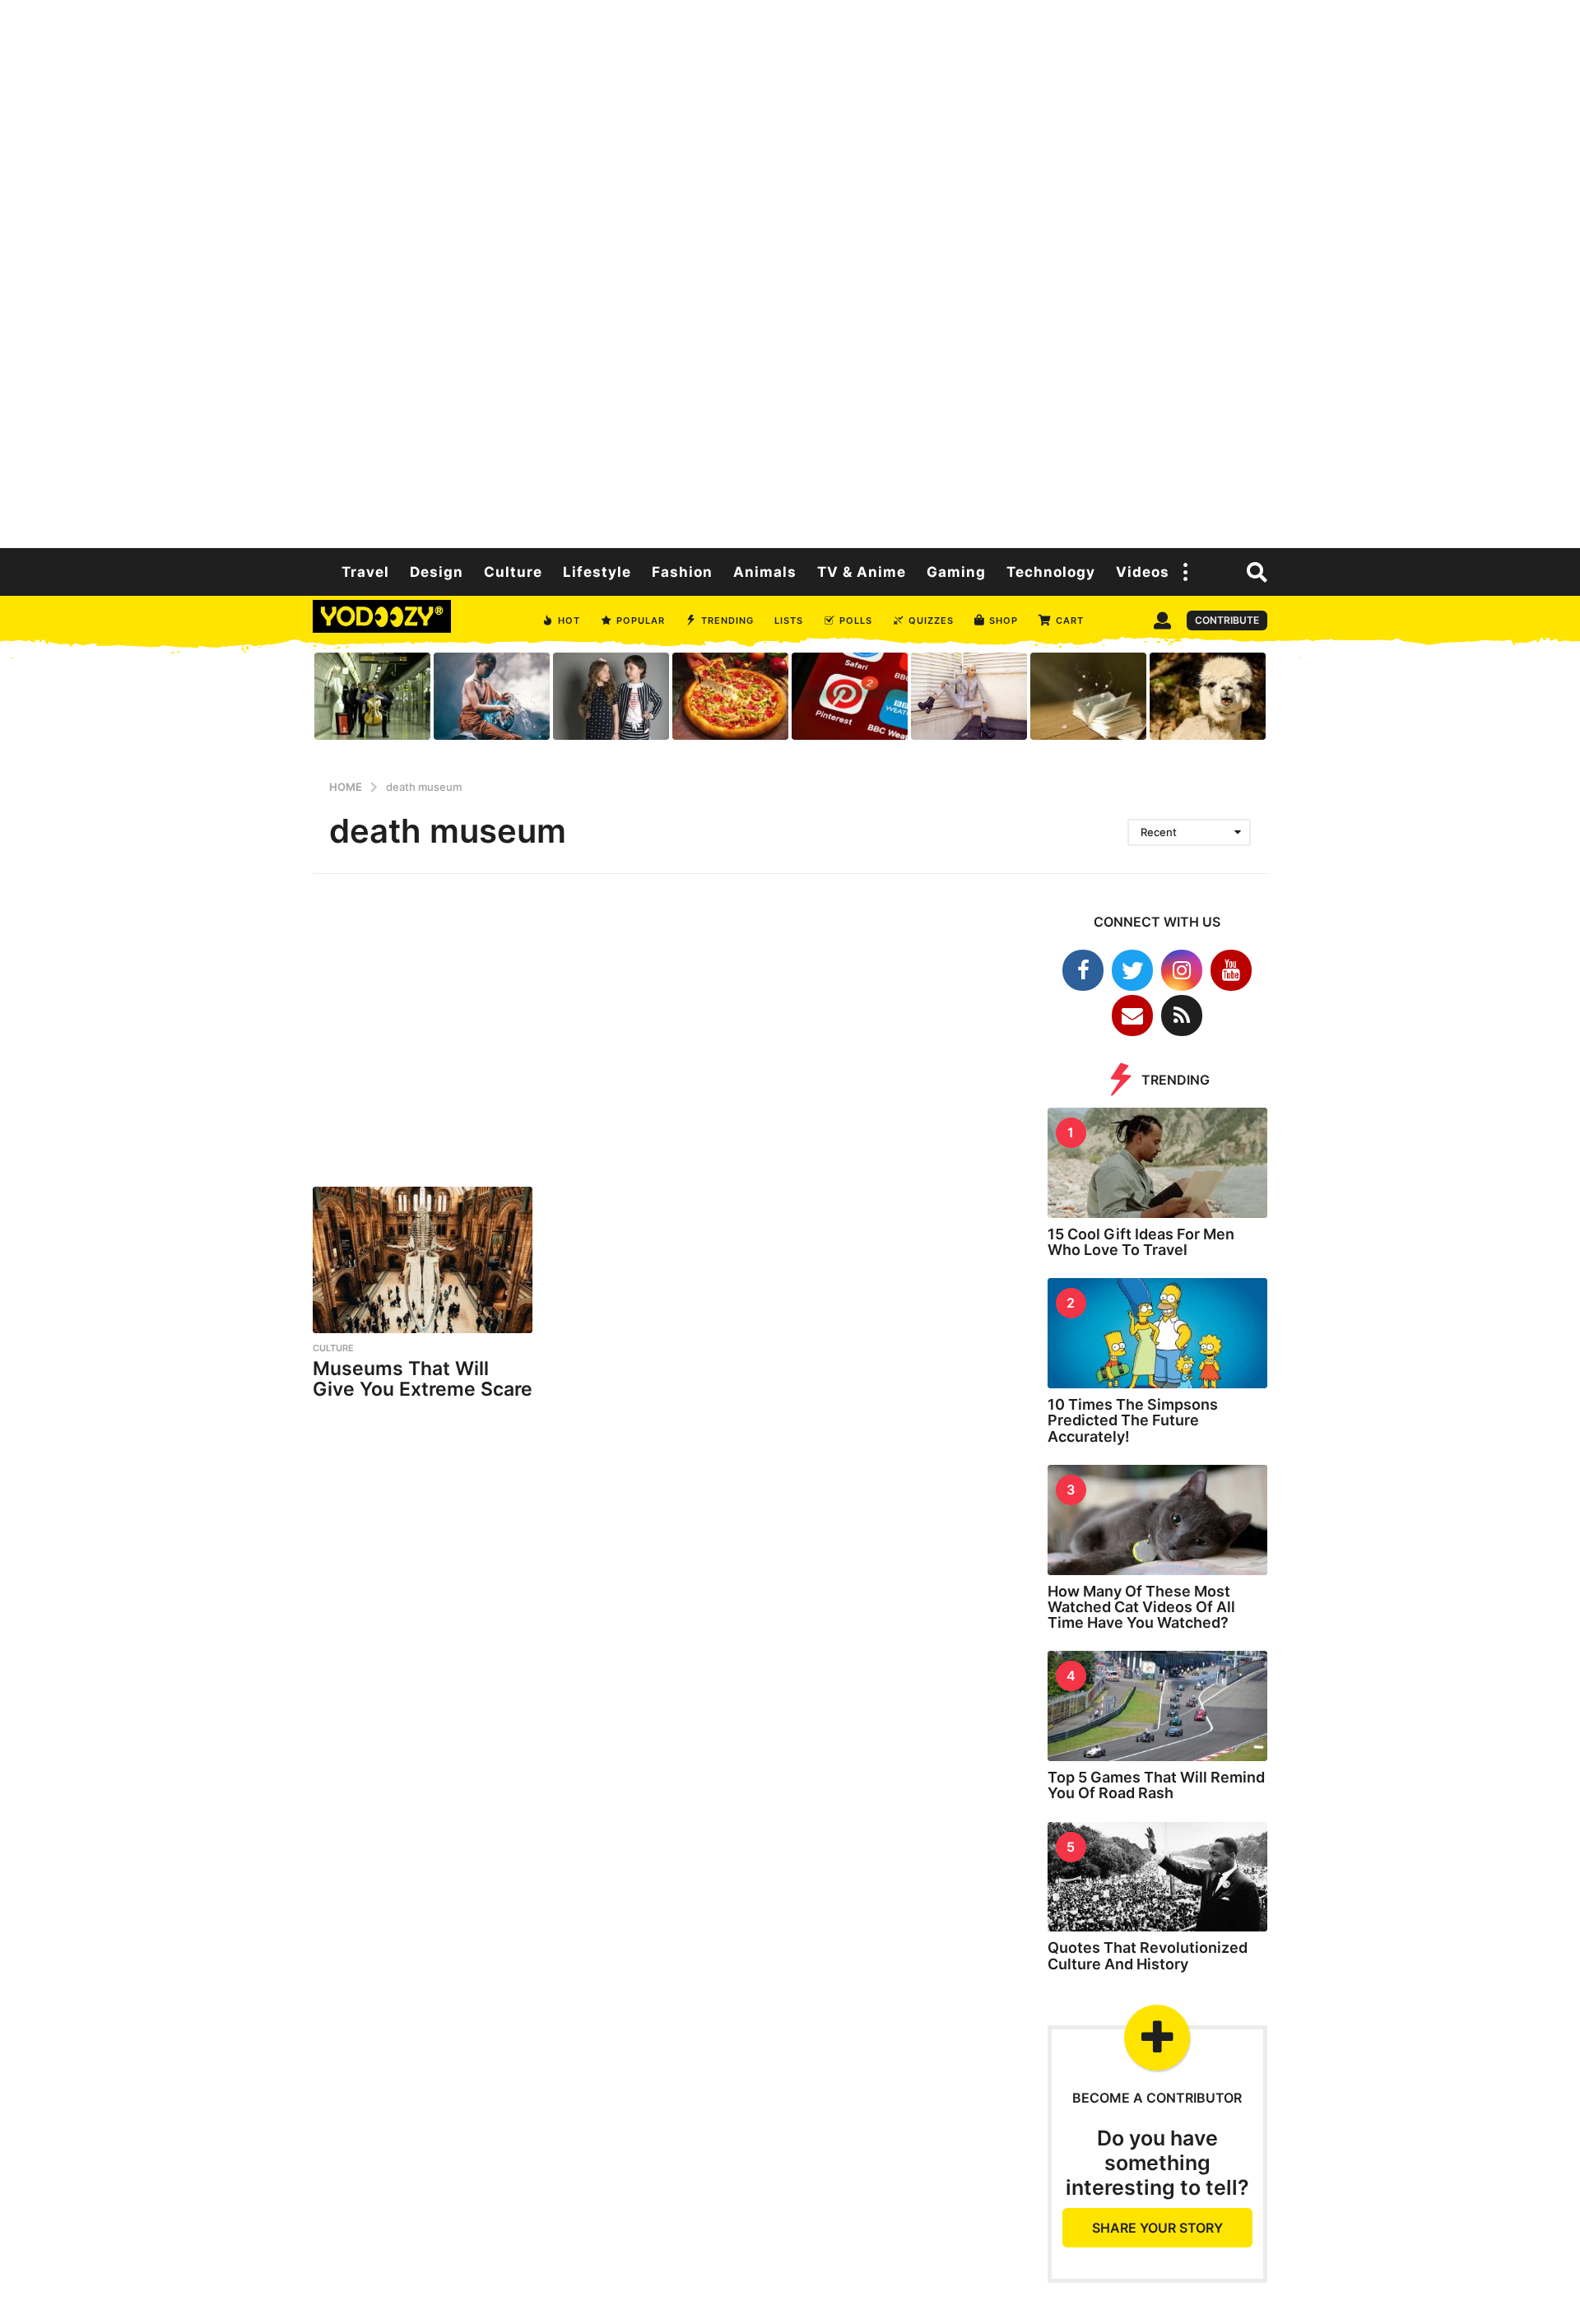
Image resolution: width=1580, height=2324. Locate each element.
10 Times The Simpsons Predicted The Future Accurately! (1133, 1420)
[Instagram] (1182, 970)
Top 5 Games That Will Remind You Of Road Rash (1156, 1785)
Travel (365, 572)
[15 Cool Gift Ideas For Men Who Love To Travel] (1158, 1163)
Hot (569, 621)
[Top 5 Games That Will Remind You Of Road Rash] (1158, 1706)
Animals (765, 572)
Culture (513, 572)
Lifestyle (597, 572)
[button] (1186, 572)
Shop (1004, 621)
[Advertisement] (790, 272)
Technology (1051, 572)
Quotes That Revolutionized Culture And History (1148, 1955)
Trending (727, 621)
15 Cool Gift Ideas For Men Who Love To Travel (1141, 1242)
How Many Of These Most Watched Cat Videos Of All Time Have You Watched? (1141, 1607)
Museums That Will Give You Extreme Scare (423, 1379)
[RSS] (1182, 1016)
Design (437, 572)
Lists (789, 621)
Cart (1070, 621)
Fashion (682, 572)
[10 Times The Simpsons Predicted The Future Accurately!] (1158, 1333)
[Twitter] (1132, 970)
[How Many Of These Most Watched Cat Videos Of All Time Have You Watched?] (1158, 1520)
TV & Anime (862, 572)
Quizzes (931, 621)
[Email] (1132, 1016)
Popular (641, 621)
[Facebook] (1083, 970)
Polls (856, 621)
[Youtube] (1231, 970)
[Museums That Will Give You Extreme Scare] (423, 1260)
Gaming (956, 572)
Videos (1143, 572)
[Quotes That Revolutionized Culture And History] (1158, 1877)
